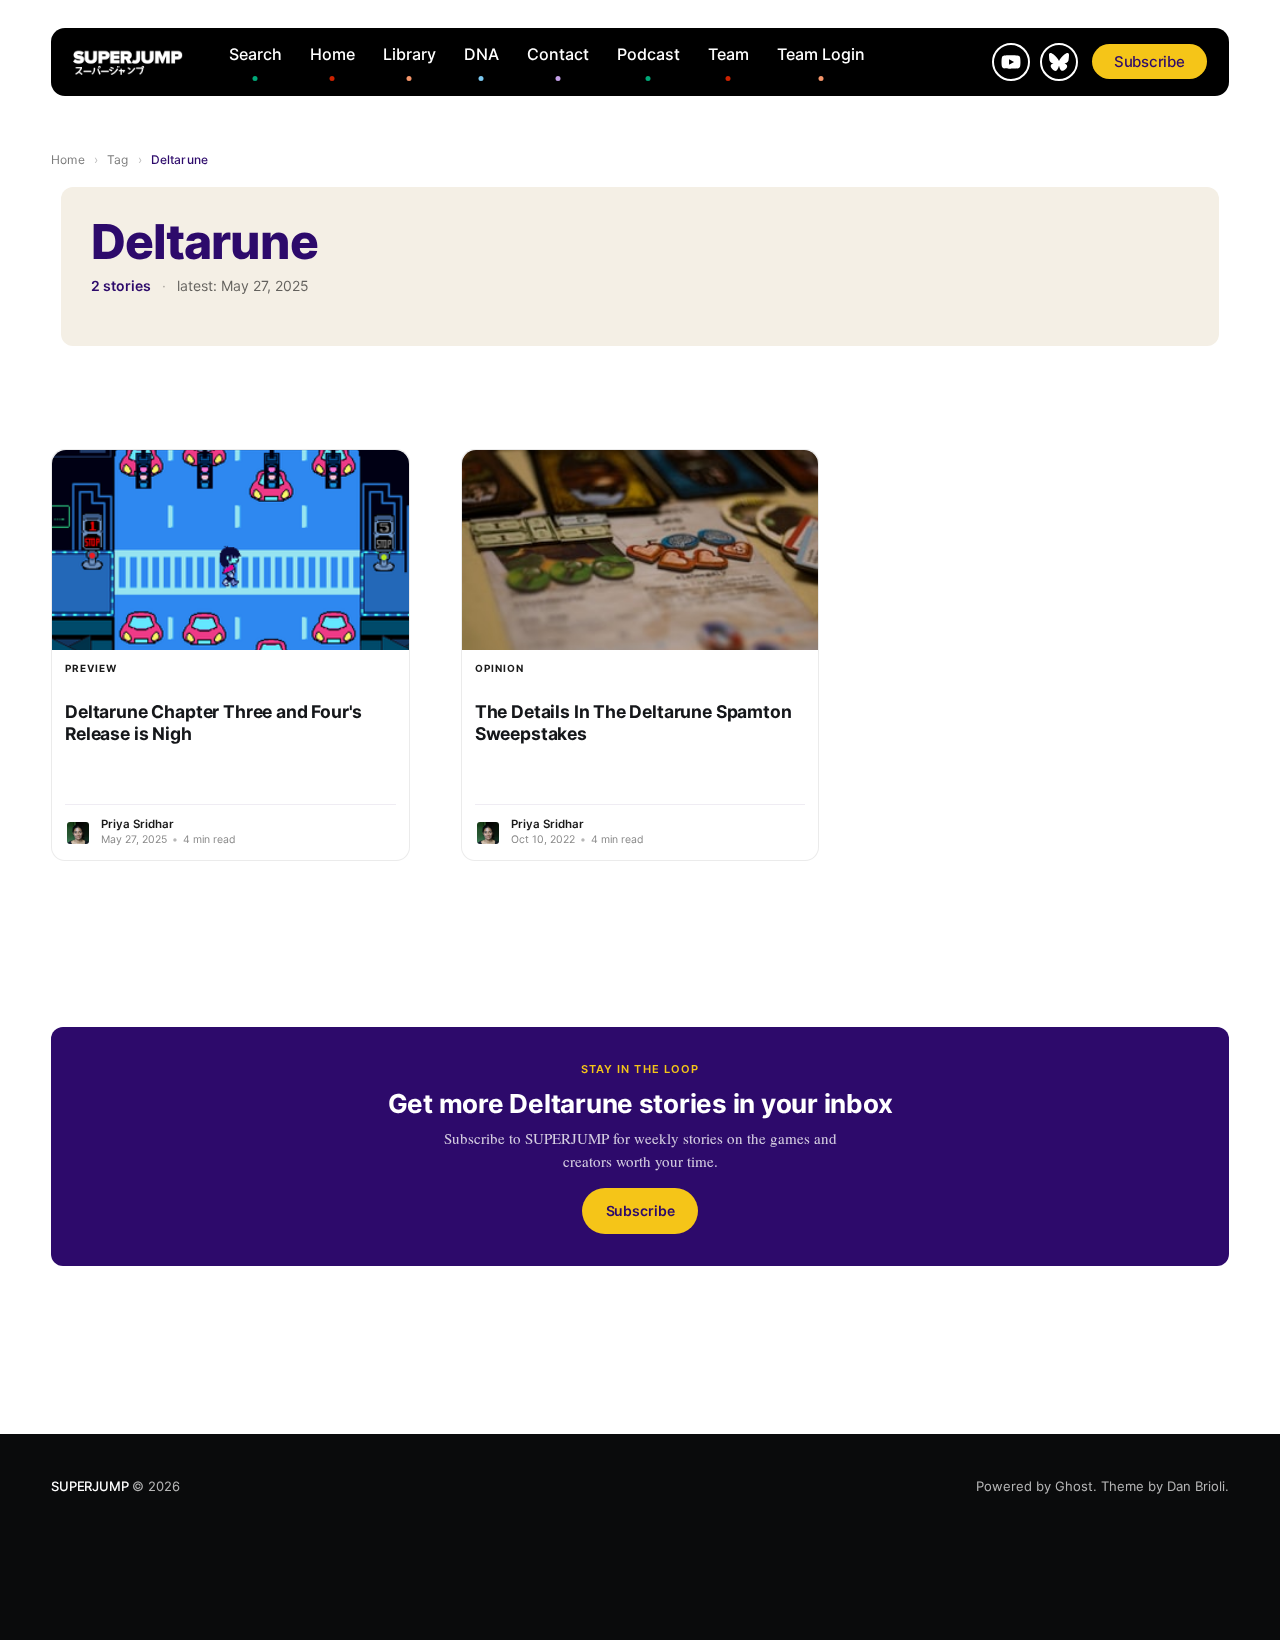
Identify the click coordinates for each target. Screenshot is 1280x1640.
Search (255, 54)
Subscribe (1149, 61)
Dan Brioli (1196, 1486)
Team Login (821, 54)
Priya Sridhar (137, 824)
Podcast (648, 54)
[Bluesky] (1059, 62)
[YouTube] (1011, 62)
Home (332, 54)
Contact (558, 54)
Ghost (1074, 1486)
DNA (481, 54)
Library (409, 54)
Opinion (499, 668)
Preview (91, 668)
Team (728, 54)
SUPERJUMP (89, 1486)
